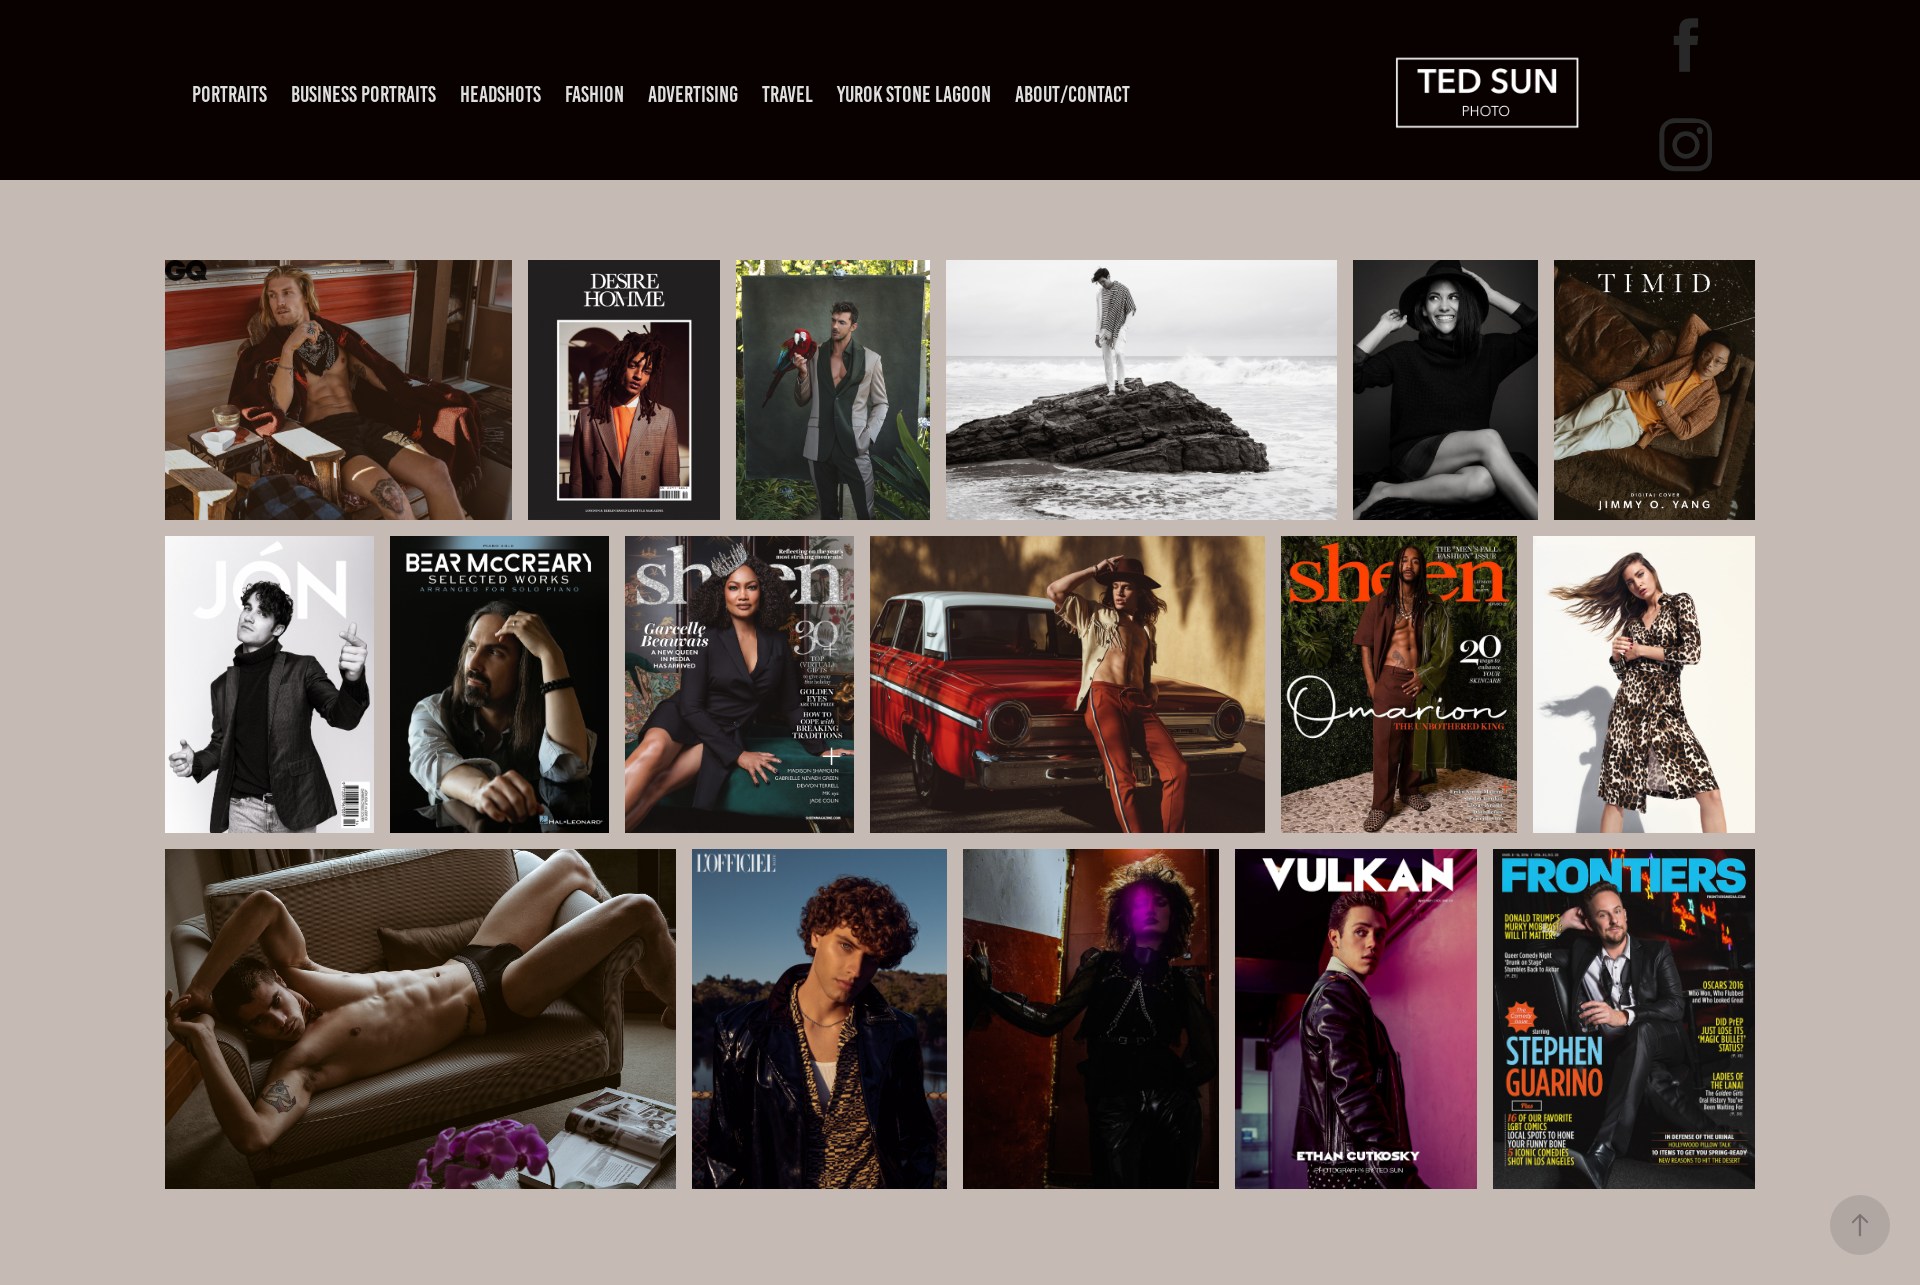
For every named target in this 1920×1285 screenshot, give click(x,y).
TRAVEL (787, 94)
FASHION (594, 94)
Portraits (229, 94)
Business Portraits (363, 94)
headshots (500, 94)
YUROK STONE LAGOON (914, 94)
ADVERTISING (693, 94)
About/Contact (1072, 94)
